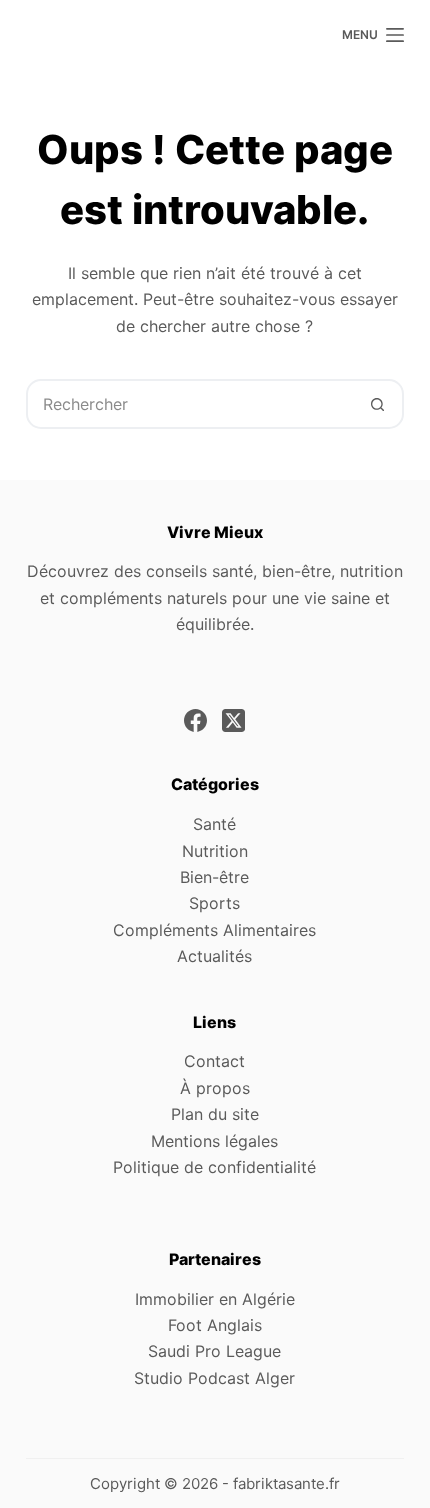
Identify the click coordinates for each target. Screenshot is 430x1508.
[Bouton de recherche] (377, 404)
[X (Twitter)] (233, 720)
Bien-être (214, 877)
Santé (214, 824)
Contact (214, 1061)
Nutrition (215, 851)
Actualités (214, 956)
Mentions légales (214, 1141)
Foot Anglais (215, 1325)
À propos (215, 1088)
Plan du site (215, 1114)
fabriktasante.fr (286, 1483)
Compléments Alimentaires (214, 930)
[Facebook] (195, 720)
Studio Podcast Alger (214, 1378)
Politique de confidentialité (214, 1167)
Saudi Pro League (214, 1351)
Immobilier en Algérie (215, 1299)
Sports (214, 903)
